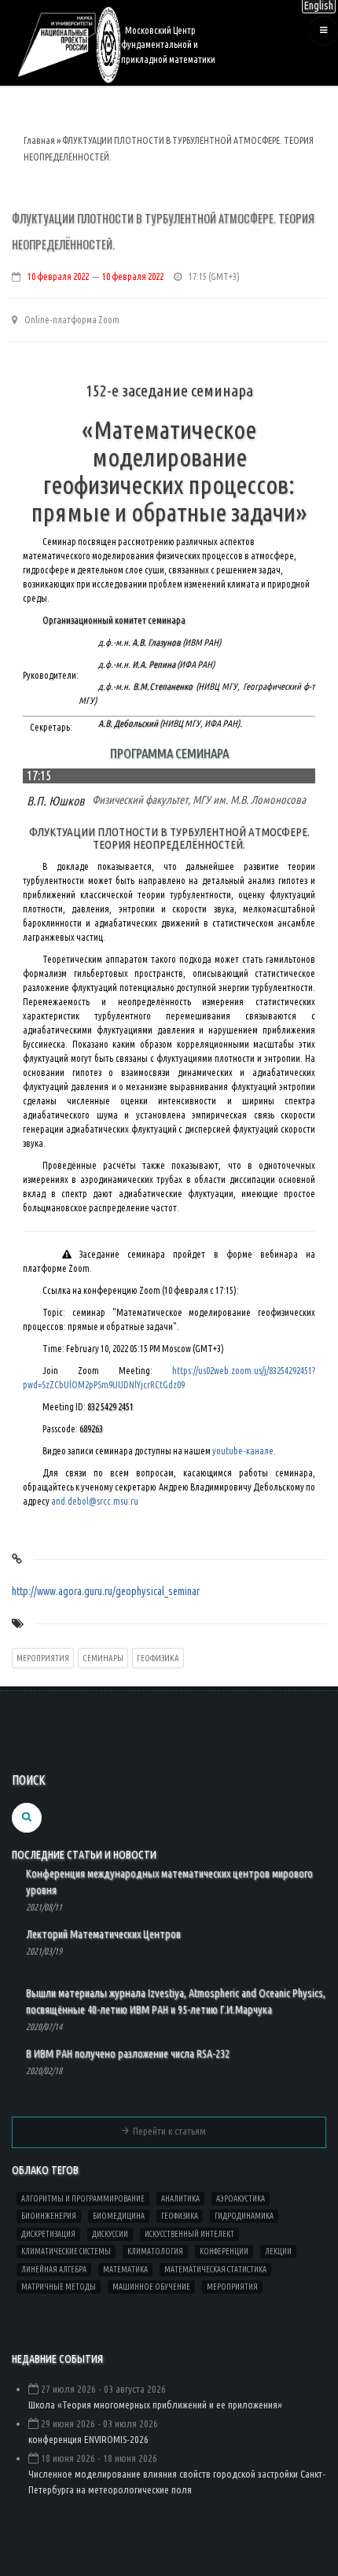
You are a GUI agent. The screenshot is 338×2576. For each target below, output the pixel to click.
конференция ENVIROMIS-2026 (88, 2439)
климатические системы (66, 2252)
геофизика (158, 1658)
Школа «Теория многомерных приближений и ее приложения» (155, 2405)
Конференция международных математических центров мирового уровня (169, 1882)
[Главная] (108, 44)
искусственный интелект (189, 2234)
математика (125, 2270)
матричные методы (59, 2287)
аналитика (180, 2199)
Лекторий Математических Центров (103, 1934)
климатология (155, 2252)
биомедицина (119, 2216)
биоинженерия (49, 2216)
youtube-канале (243, 1451)
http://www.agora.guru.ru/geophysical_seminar (106, 1591)
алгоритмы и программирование (83, 2199)
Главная (39, 140)
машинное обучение (151, 2287)
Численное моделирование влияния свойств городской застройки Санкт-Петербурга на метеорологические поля (177, 2482)
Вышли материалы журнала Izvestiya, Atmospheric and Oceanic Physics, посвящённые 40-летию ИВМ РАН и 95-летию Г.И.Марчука (176, 2001)
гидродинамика (244, 2216)
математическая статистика (215, 2270)
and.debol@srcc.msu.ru (95, 1501)
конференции (224, 2252)
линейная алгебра (54, 2270)
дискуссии (110, 2234)
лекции (278, 2252)
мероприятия (43, 1658)
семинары (103, 1658)
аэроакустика (241, 2199)
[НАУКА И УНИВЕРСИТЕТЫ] (57, 44)
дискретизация (48, 2234)
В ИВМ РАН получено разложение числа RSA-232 (128, 2054)
